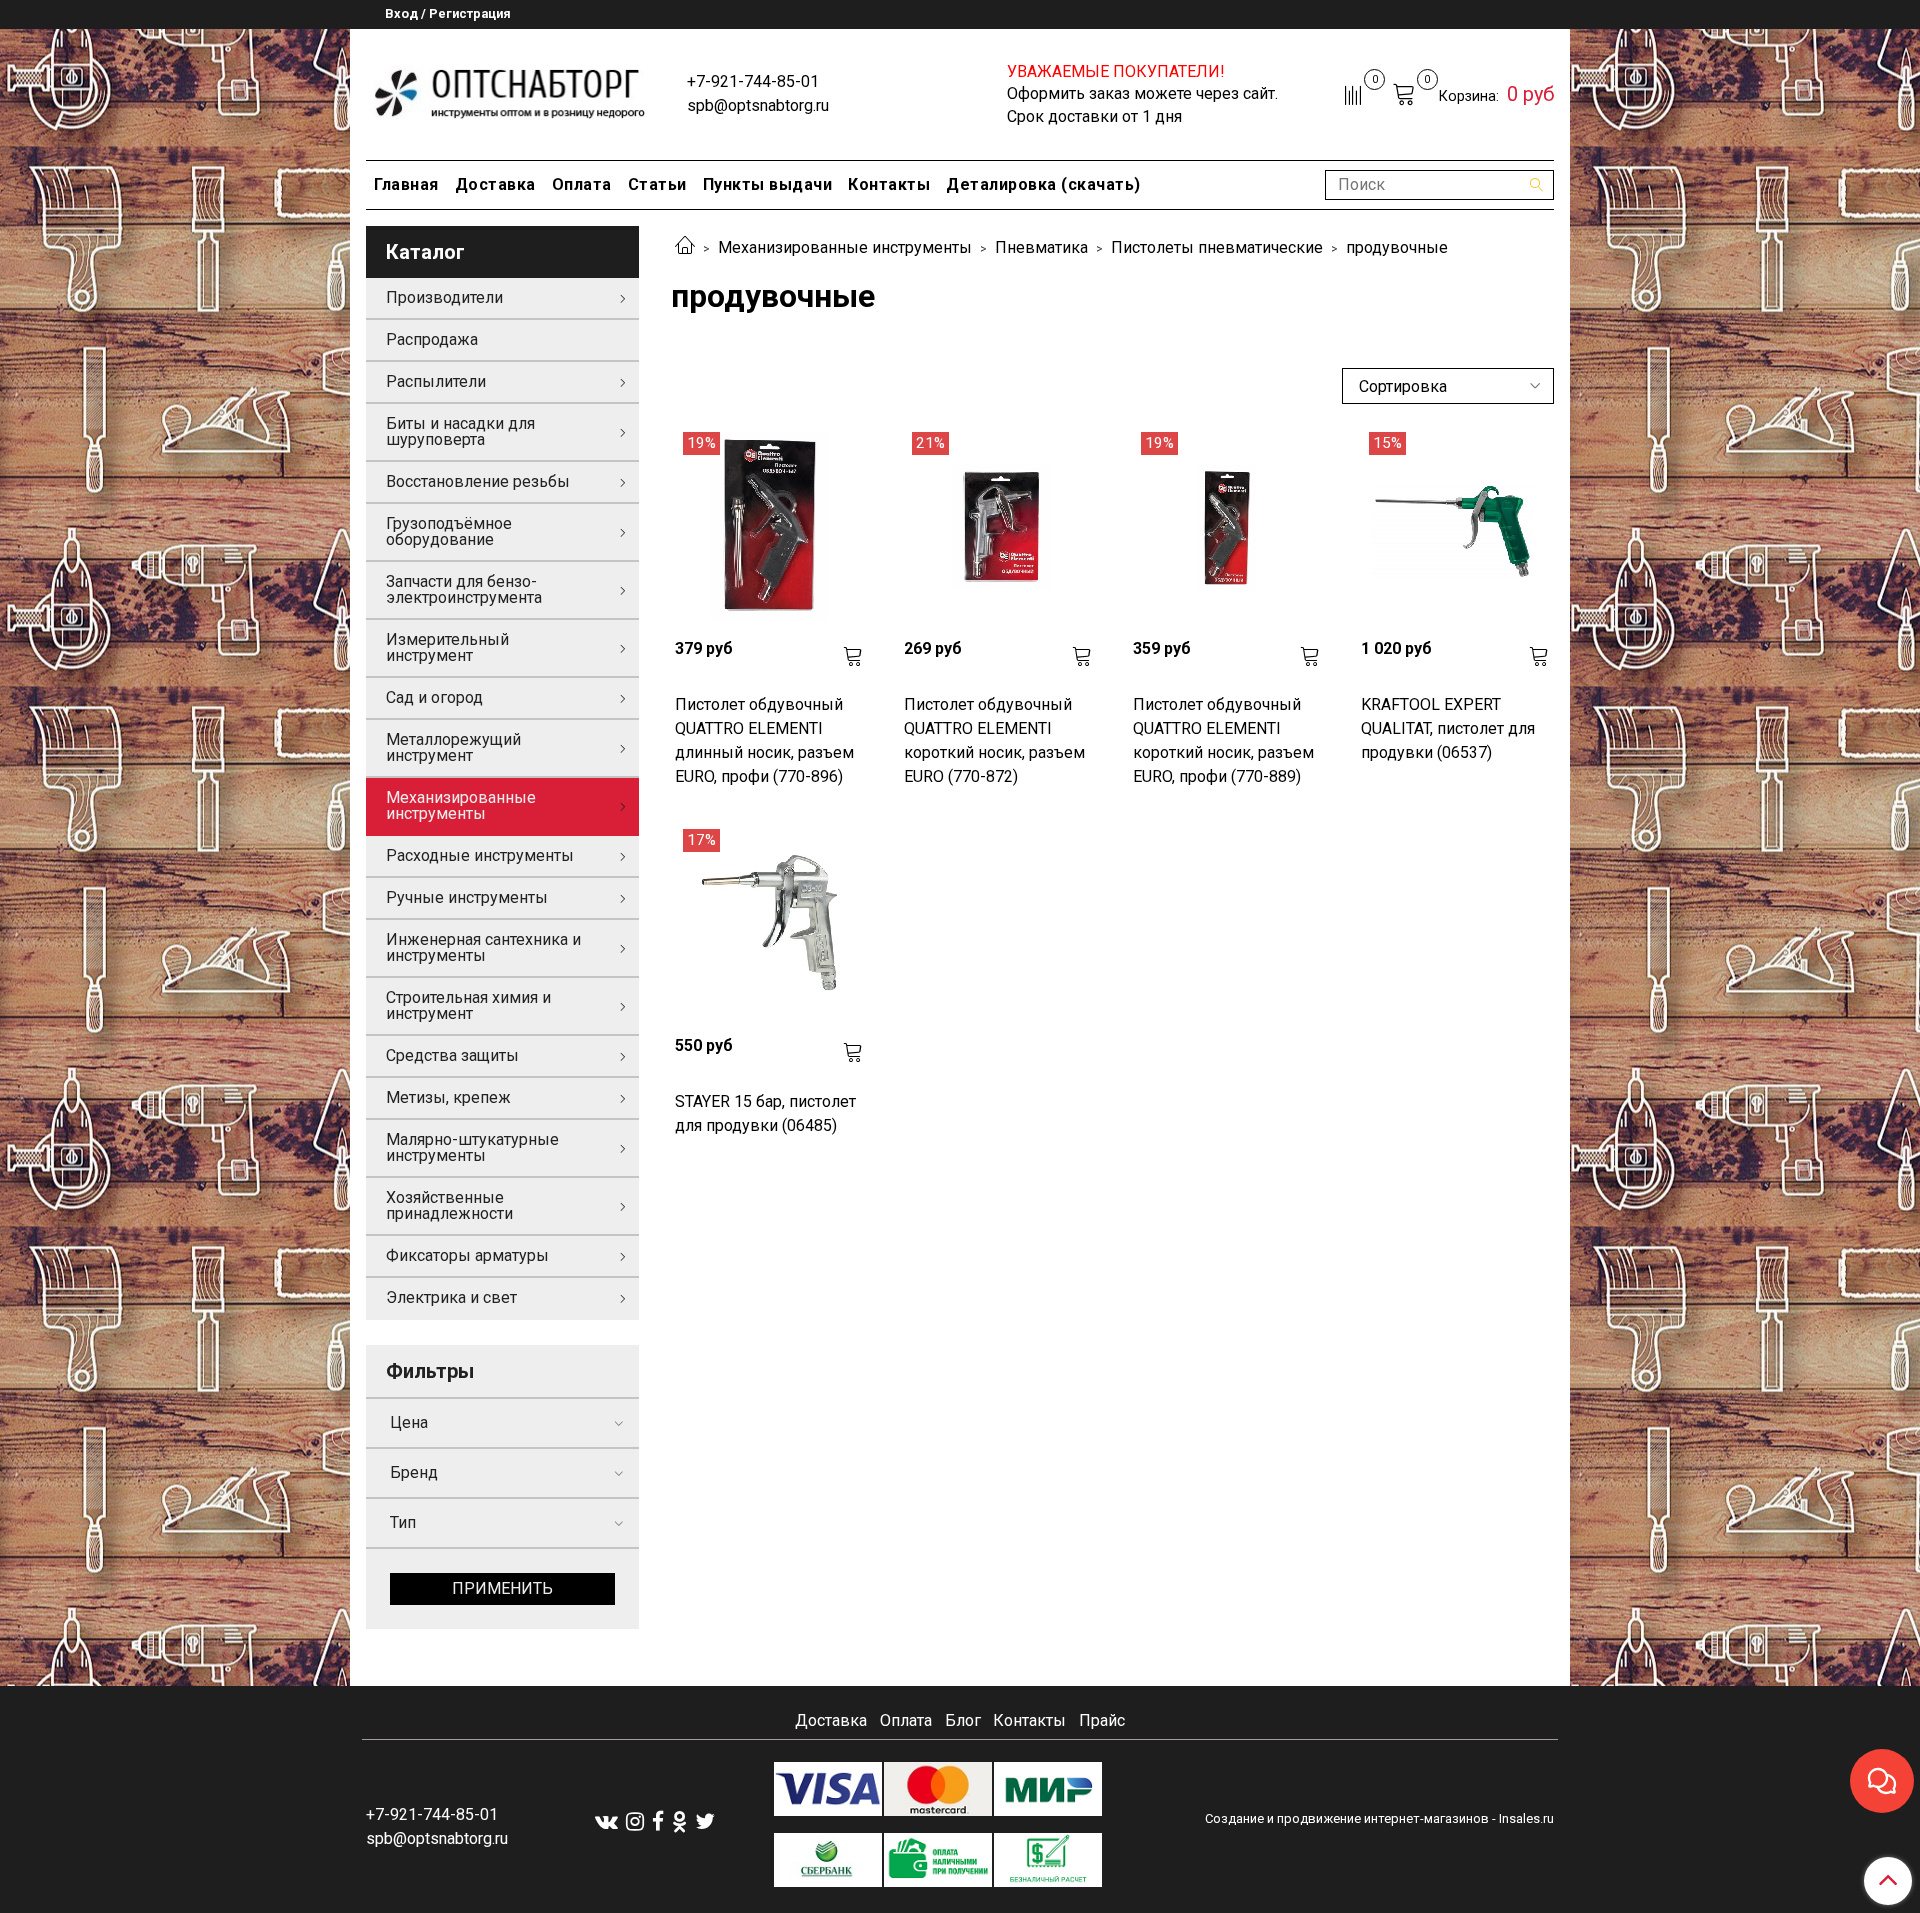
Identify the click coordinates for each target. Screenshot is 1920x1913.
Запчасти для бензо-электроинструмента (464, 589)
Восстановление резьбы (478, 481)
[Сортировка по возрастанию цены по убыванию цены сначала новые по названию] (1448, 386)
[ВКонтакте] (606, 1820)
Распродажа (432, 339)
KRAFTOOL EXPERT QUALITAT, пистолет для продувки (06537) (1448, 728)
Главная (406, 184)
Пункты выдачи (768, 184)
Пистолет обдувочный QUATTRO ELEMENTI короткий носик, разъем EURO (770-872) (994, 740)
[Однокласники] (679, 1820)
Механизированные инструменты (845, 247)
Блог (963, 1720)
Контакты (889, 184)
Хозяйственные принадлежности (449, 1205)
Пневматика (1041, 247)
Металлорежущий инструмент (453, 747)
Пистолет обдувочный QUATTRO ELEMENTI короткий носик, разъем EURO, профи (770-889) (1223, 740)
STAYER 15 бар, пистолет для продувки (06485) (765, 1113)
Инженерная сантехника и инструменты (483, 947)
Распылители (436, 381)
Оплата (582, 184)
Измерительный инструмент (447, 647)
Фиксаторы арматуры (467, 1255)
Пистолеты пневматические (1217, 247)
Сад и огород (434, 697)
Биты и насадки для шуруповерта (460, 431)
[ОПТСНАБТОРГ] (510, 90)
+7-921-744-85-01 (753, 81)
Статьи (657, 184)
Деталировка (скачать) (1043, 184)
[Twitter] (705, 1820)
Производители (444, 297)
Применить (502, 1588)
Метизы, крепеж (448, 1097)
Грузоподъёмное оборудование (449, 531)
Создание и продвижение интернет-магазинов (1347, 1818)
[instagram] (635, 1820)
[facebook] (658, 1820)
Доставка (495, 184)
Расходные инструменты (480, 855)
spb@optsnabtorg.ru (758, 105)
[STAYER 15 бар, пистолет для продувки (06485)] (769, 923)
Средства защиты (452, 1055)
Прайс (1102, 1720)
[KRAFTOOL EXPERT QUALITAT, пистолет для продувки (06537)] (1455, 526)
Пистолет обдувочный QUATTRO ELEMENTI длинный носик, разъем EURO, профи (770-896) (764, 740)
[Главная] (685, 247)
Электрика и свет (451, 1297)
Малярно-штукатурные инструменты (472, 1147)
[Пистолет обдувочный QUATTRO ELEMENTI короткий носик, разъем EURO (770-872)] (998, 526)
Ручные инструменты (467, 897)
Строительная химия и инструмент (468, 1005)
